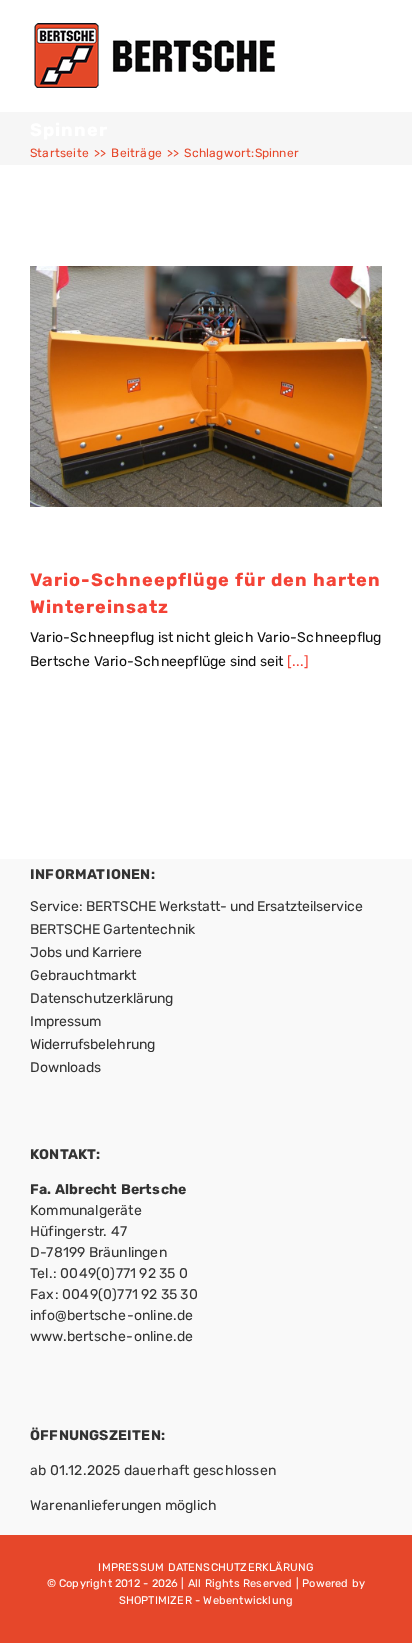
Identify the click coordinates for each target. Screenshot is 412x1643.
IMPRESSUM (131, 1567)
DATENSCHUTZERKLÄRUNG (241, 1567)
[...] (298, 661)
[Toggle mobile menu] (374, 55)
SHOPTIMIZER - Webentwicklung (206, 1600)
